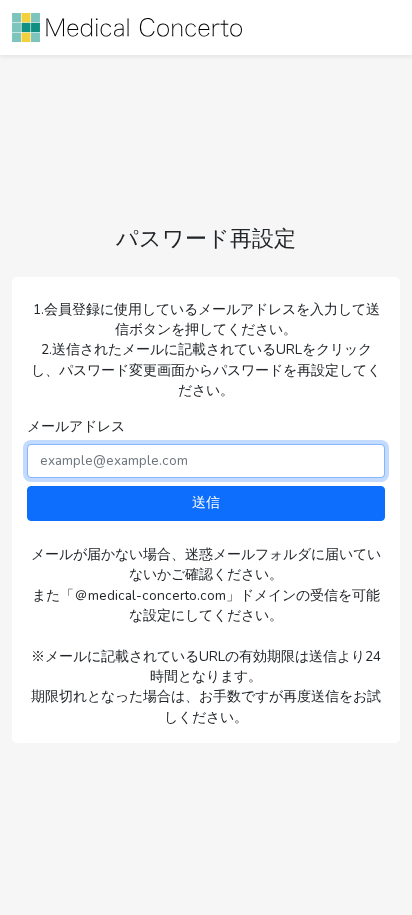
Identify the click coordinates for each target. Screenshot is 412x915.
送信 (206, 502)
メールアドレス (76, 426)
